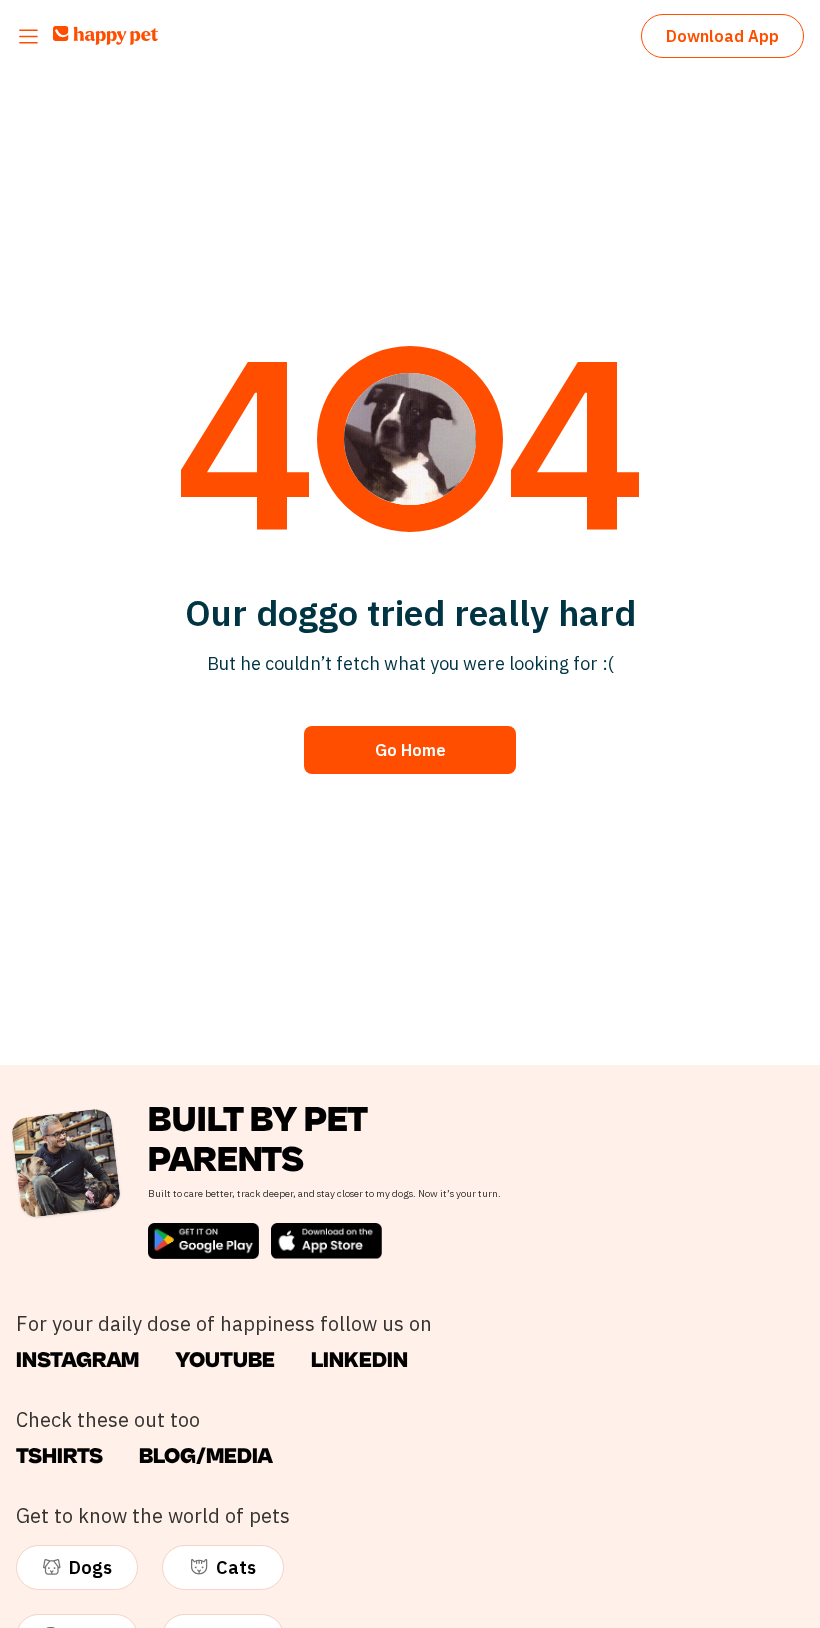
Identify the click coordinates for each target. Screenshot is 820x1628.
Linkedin (359, 1360)
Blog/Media (206, 1456)
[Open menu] (28, 36)
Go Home (410, 750)
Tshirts (59, 1456)
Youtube (225, 1360)
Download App (722, 36)
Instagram (77, 1360)
